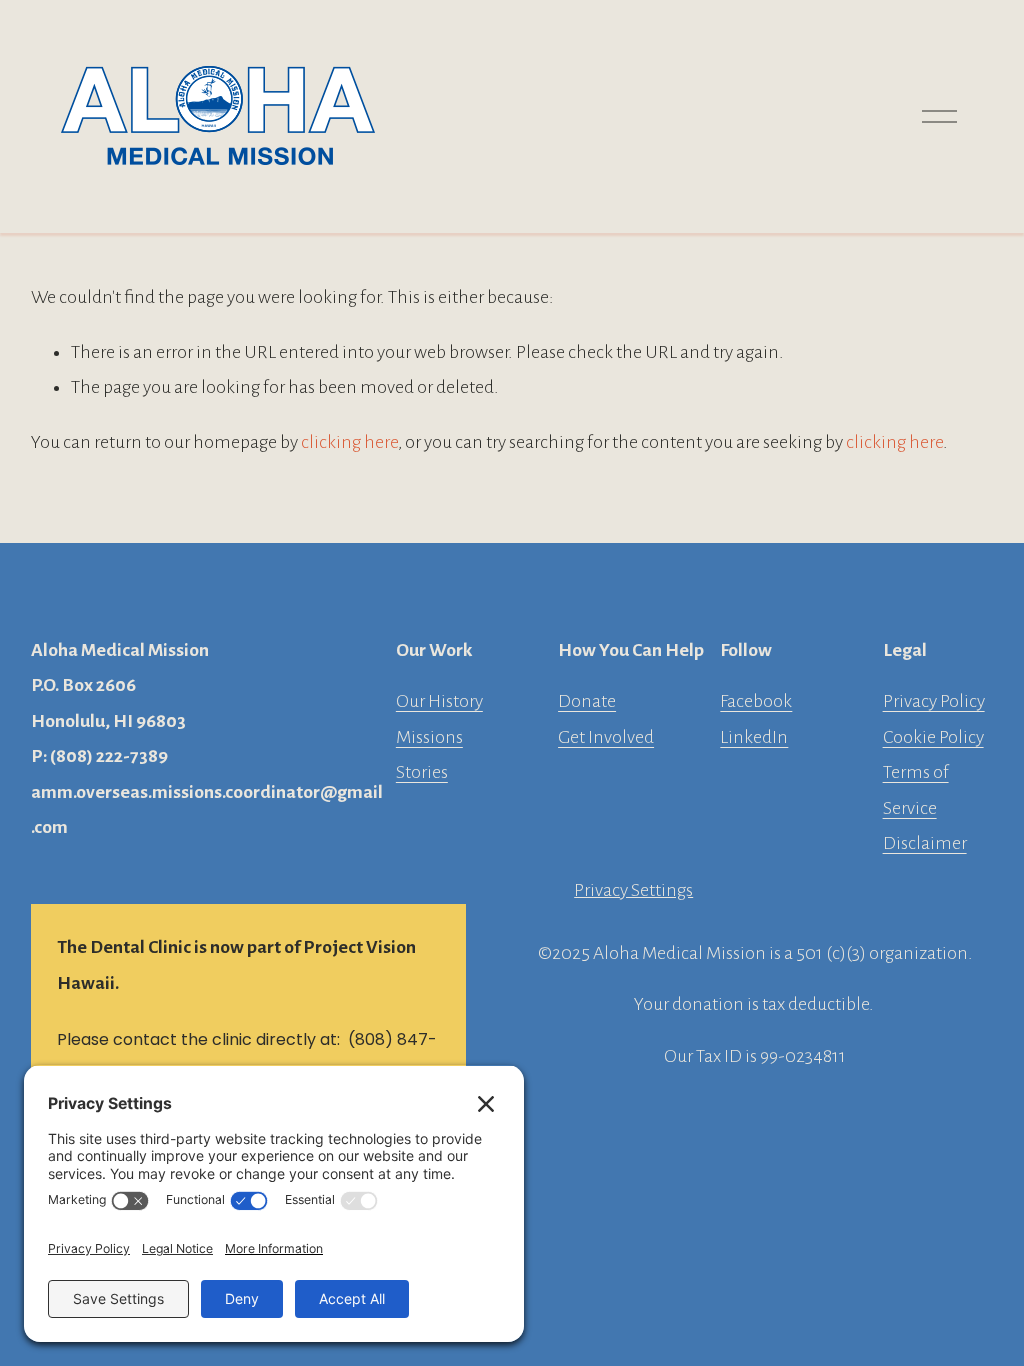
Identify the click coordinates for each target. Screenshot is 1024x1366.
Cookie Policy (933, 737)
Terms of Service (916, 789)
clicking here (349, 442)
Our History (439, 701)
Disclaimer (925, 843)
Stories (422, 772)
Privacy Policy (934, 701)
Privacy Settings (633, 890)
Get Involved (606, 737)
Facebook (756, 701)
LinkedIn (754, 737)
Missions (429, 737)
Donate (587, 701)
